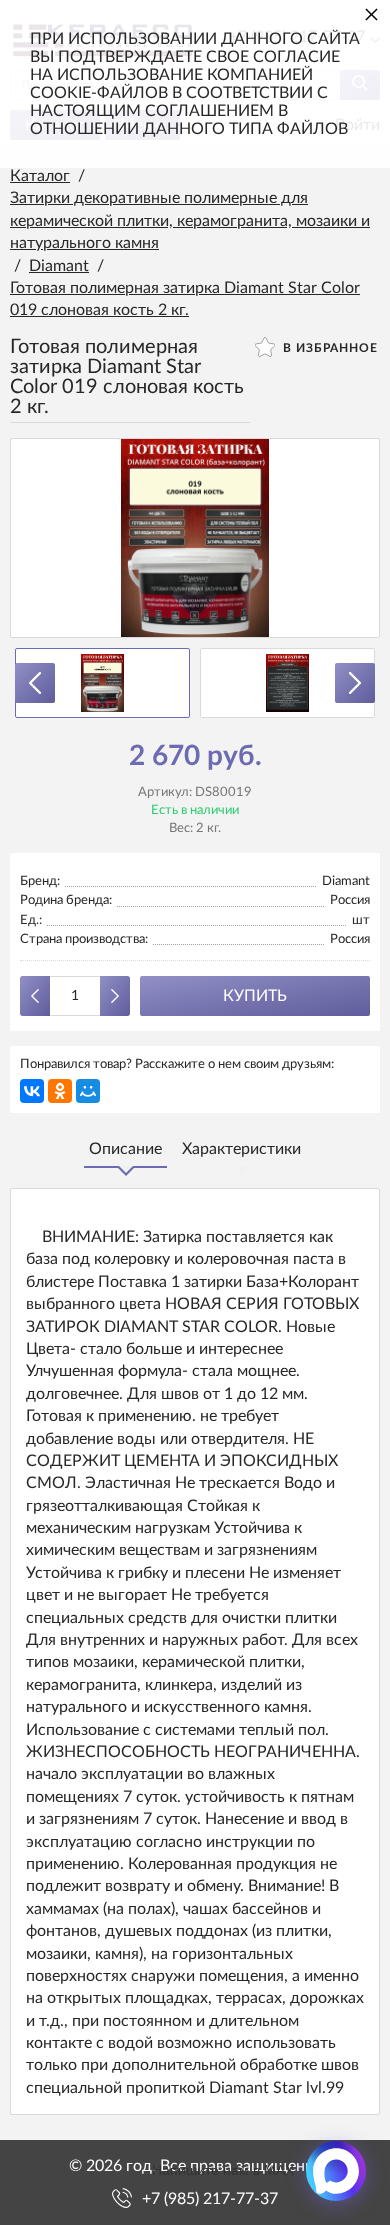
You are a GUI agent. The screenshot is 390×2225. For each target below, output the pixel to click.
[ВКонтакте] (32, 1091)
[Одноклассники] (60, 1091)
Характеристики (241, 1149)
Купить (255, 996)
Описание (125, 1149)
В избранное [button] (328, 348)
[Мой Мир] (88, 1091)
